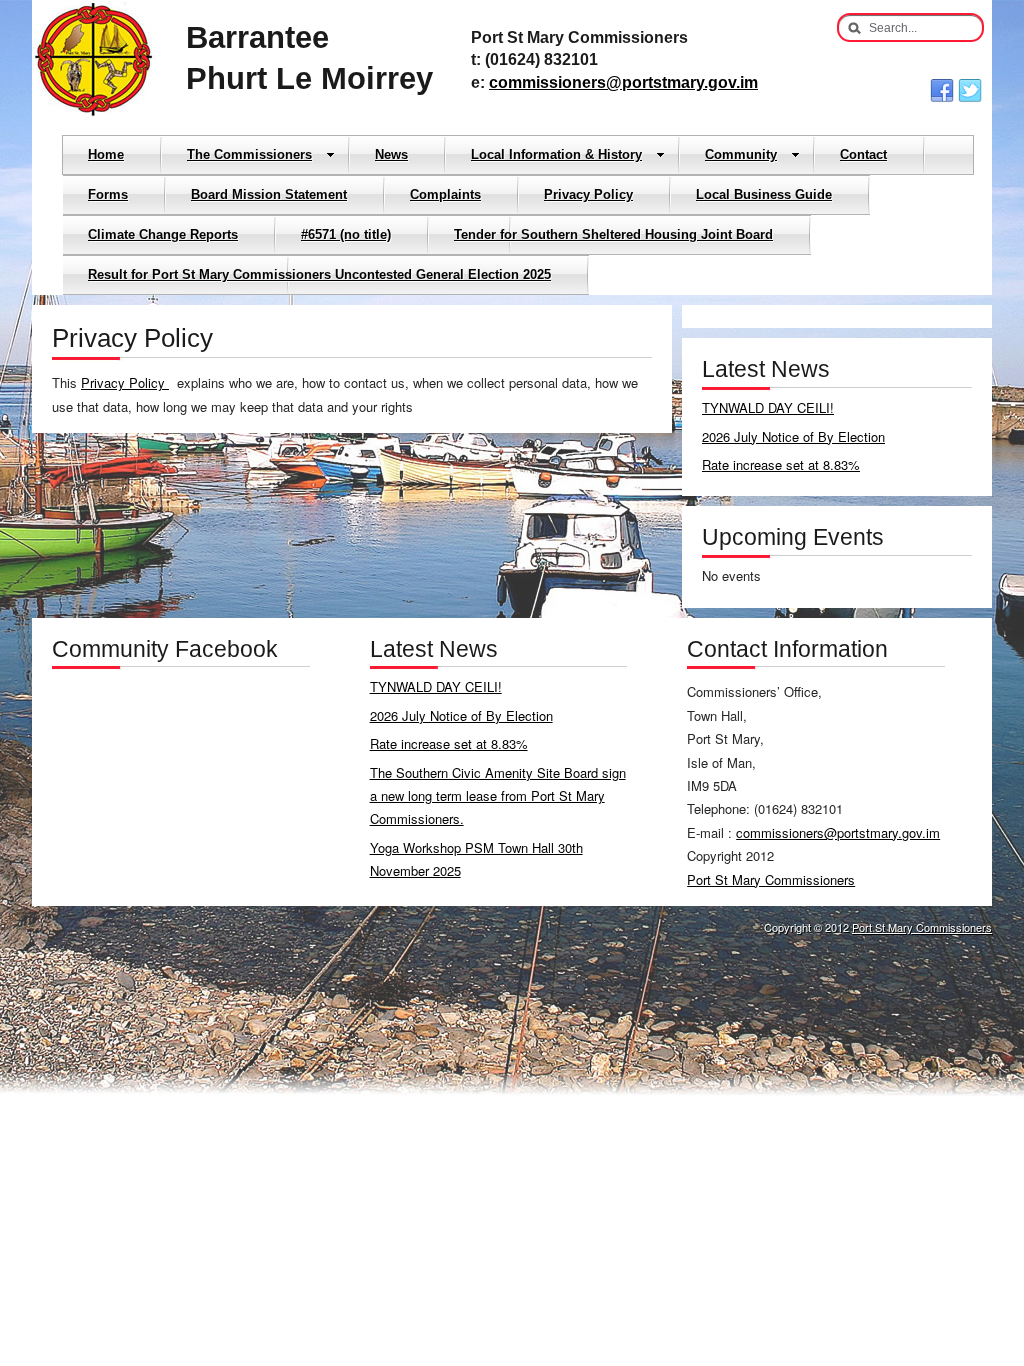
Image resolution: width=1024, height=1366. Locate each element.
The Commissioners (249, 154)
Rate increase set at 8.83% (781, 464)
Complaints (445, 194)
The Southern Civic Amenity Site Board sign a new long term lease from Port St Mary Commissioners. (498, 796)
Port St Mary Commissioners (771, 879)
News (391, 154)
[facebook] (942, 91)
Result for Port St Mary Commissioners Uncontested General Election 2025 (319, 274)
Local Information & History (556, 154)
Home (106, 154)
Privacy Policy (588, 194)
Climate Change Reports (163, 234)
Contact (863, 154)
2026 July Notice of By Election (793, 436)
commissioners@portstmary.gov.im (623, 82)
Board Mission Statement (269, 194)
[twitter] (970, 91)
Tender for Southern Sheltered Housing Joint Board (613, 234)
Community (741, 154)
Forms (108, 194)
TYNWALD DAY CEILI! (768, 407)
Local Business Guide (764, 194)
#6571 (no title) (346, 234)
